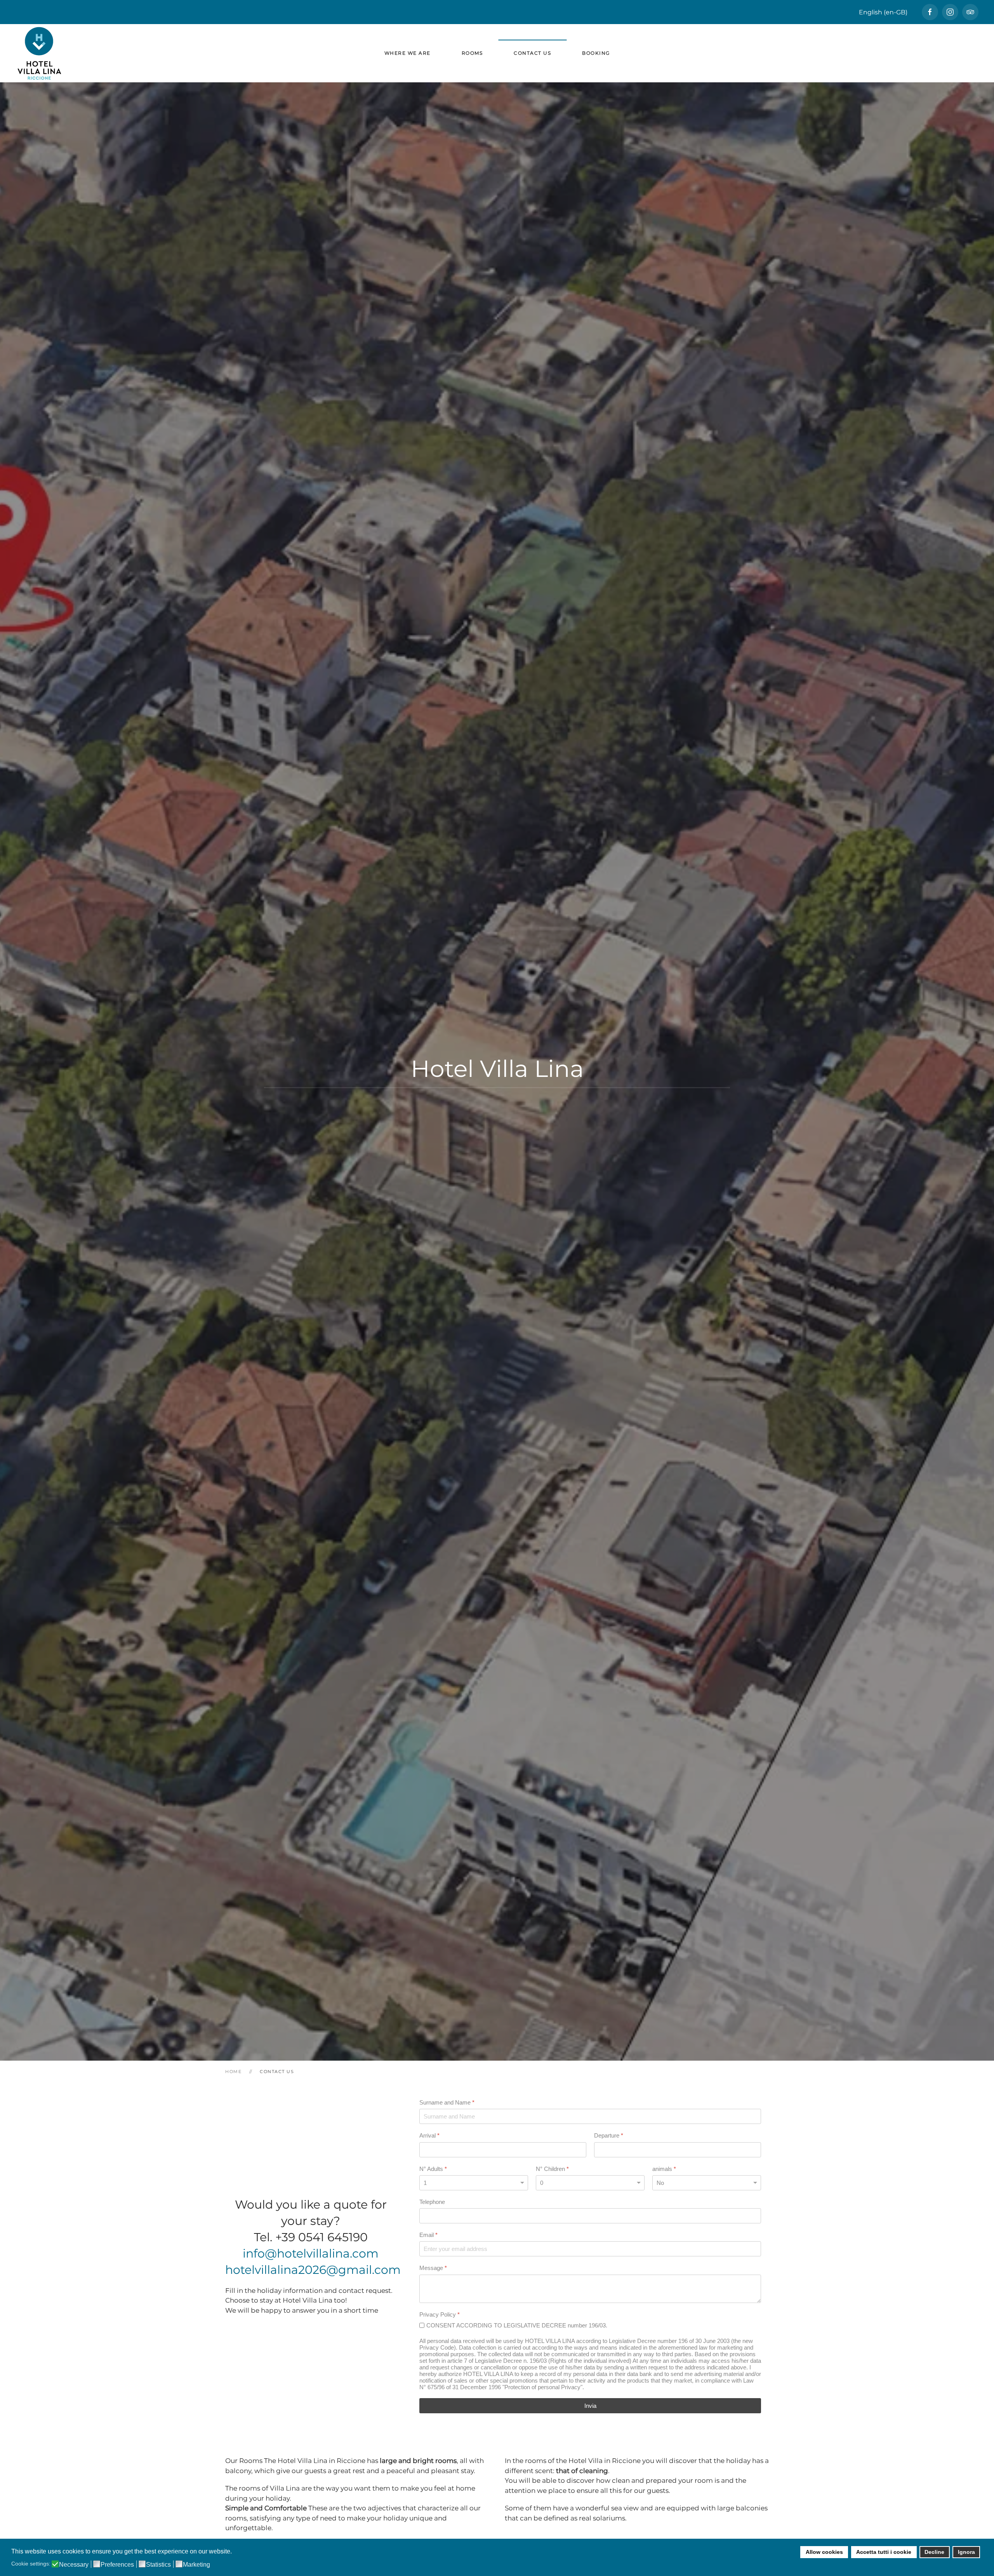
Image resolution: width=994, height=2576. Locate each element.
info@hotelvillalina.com (311, 2253)
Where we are (408, 53)
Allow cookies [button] (824, 2552)
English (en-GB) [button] (883, 12)
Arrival (429, 2135)
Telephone (432, 2202)
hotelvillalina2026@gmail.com (313, 2270)
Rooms (472, 53)
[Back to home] (39, 53)
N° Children (552, 2168)
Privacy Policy (440, 2314)
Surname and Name (447, 2102)
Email (428, 2235)
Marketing (196, 2565)
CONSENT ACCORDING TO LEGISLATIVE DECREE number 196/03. (517, 2325)
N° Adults (433, 2168)
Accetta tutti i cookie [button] (884, 2552)
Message (433, 2268)
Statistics (158, 2565)
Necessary (74, 2565)
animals (664, 2168)
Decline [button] (934, 2552)
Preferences (117, 2565)
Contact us (532, 53)
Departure (609, 2135)
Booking (596, 53)
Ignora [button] (966, 2552)
